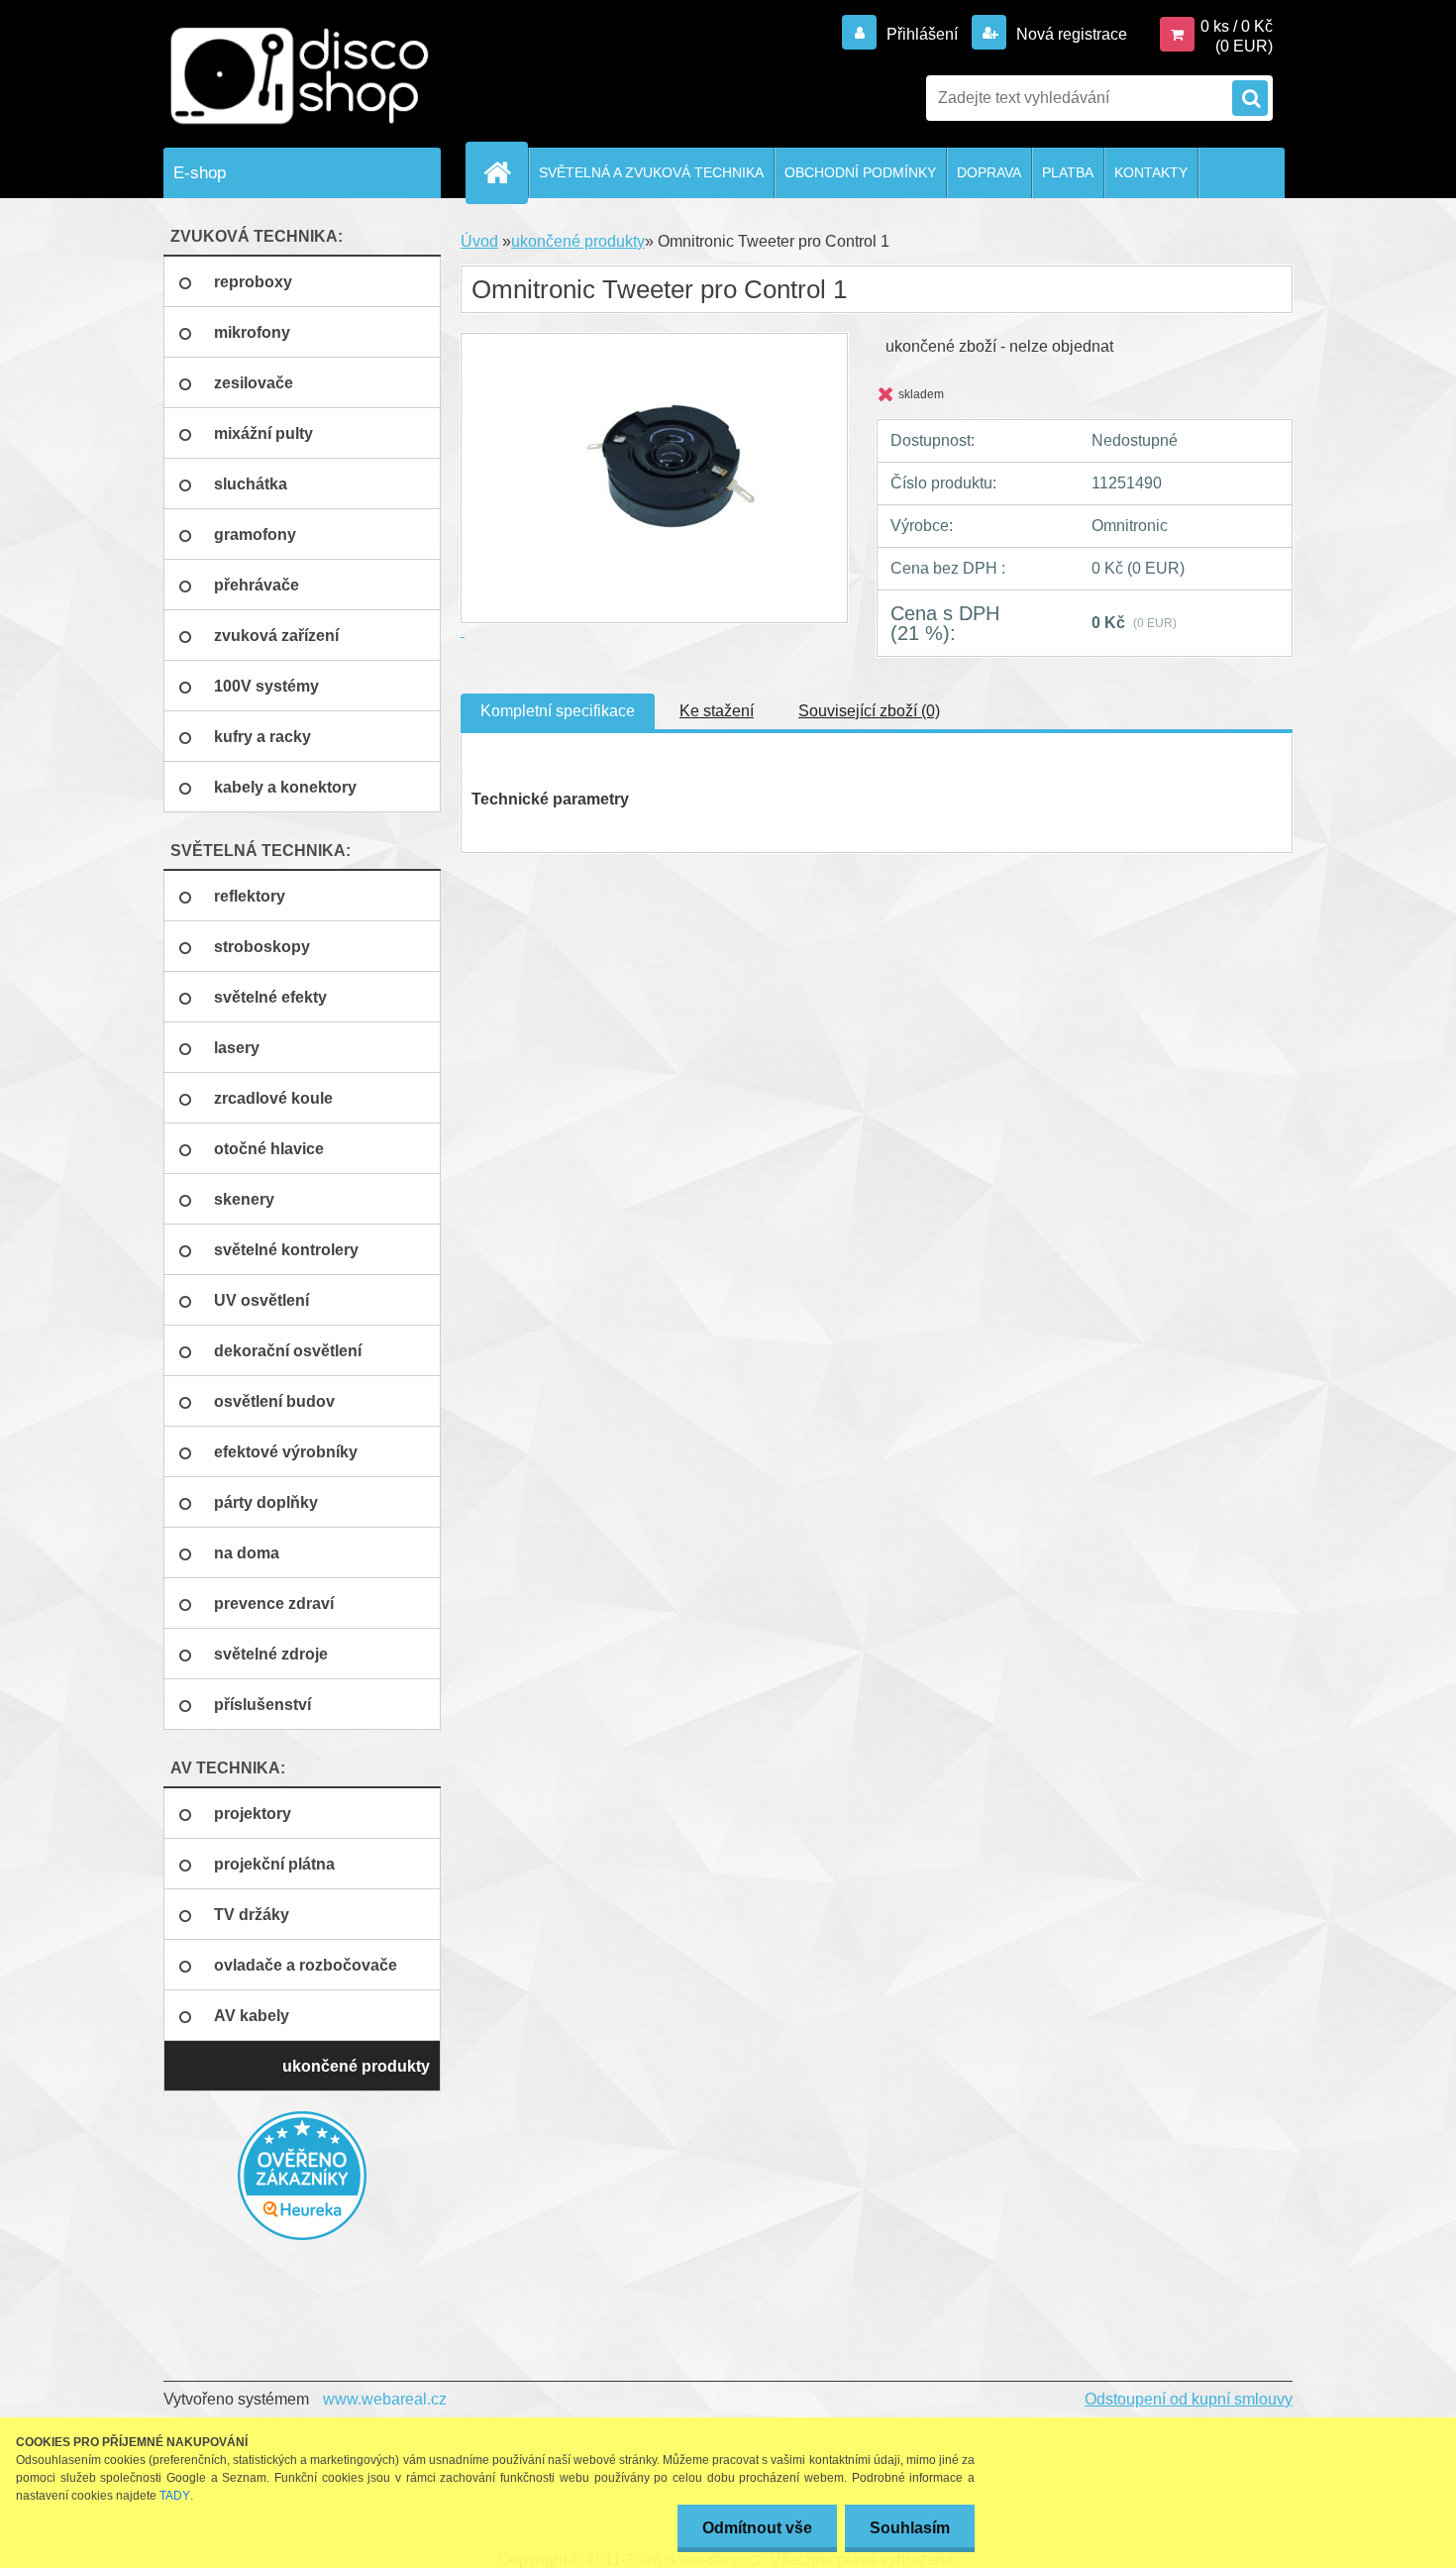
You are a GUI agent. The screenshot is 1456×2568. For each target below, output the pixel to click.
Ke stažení (717, 711)
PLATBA (1068, 172)
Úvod (479, 241)
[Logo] (300, 76)
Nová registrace (1070, 34)
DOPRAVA (989, 172)
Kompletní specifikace (558, 711)
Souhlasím (910, 2528)
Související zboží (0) (869, 711)
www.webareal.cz (385, 2399)
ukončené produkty (578, 241)
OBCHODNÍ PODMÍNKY (860, 172)
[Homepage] (505, 172)
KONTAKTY (1151, 172)
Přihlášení (922, 34)
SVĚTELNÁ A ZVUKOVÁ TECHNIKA (651, 172)
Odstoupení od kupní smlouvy (1189, 2399)
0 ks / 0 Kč (1237, 26)
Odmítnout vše (757, 2528)
